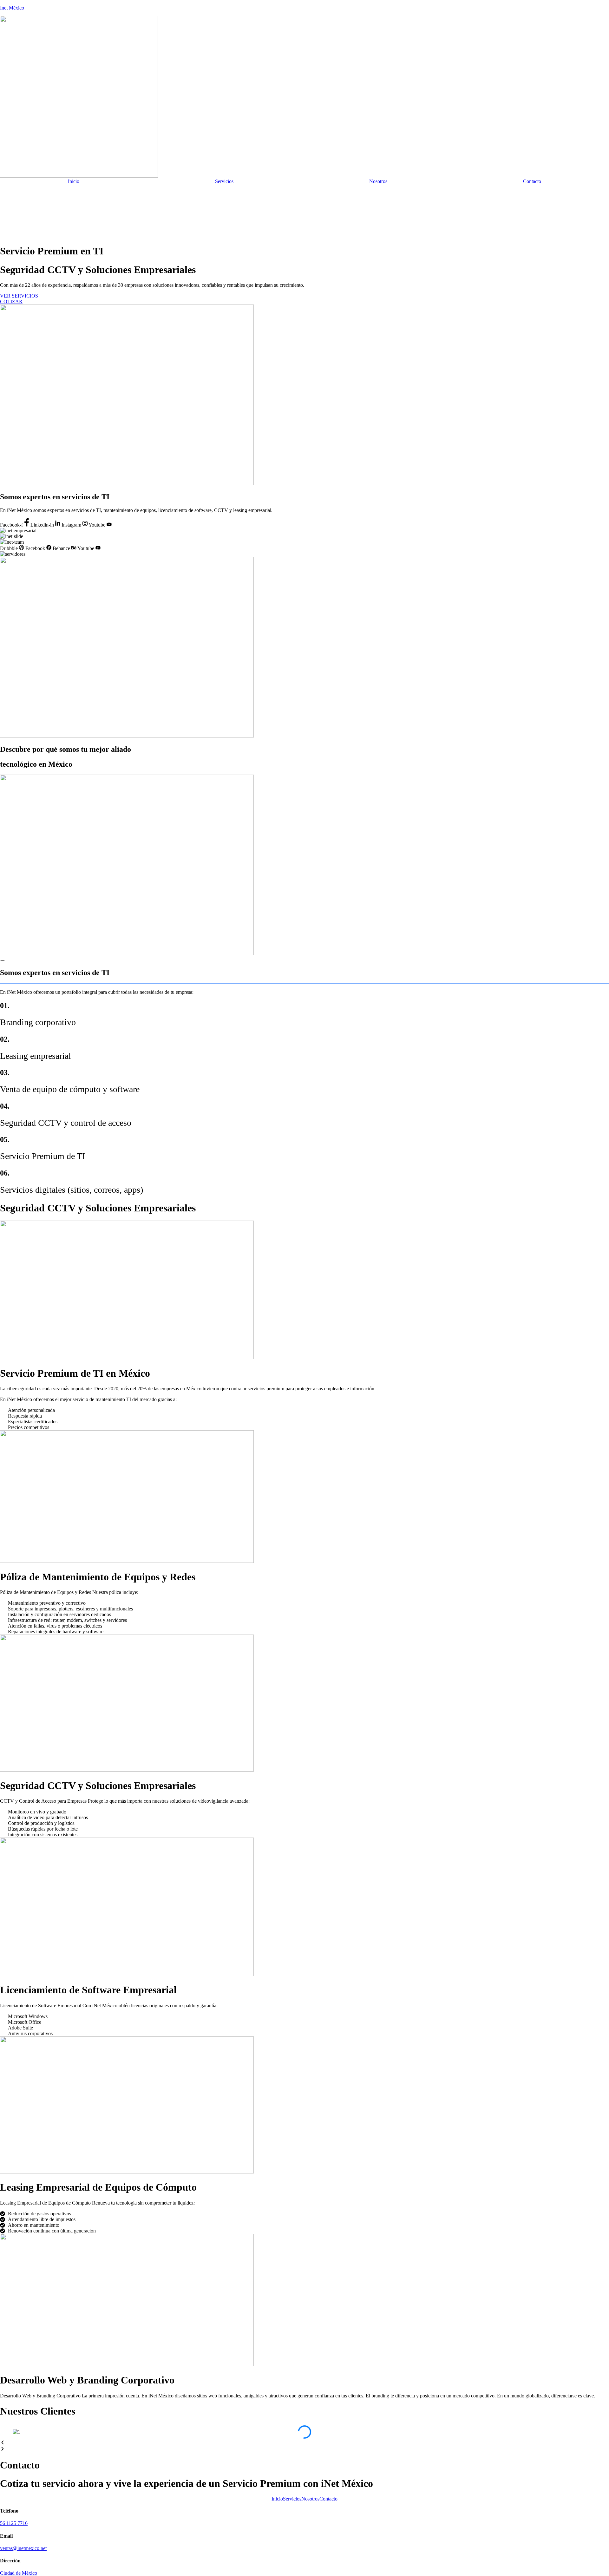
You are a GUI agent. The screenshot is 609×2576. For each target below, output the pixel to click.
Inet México (12, 8)
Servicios (224, 181)
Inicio (74, 181)
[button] (304, 2443)
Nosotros (378, 181)
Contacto (532, 181)
